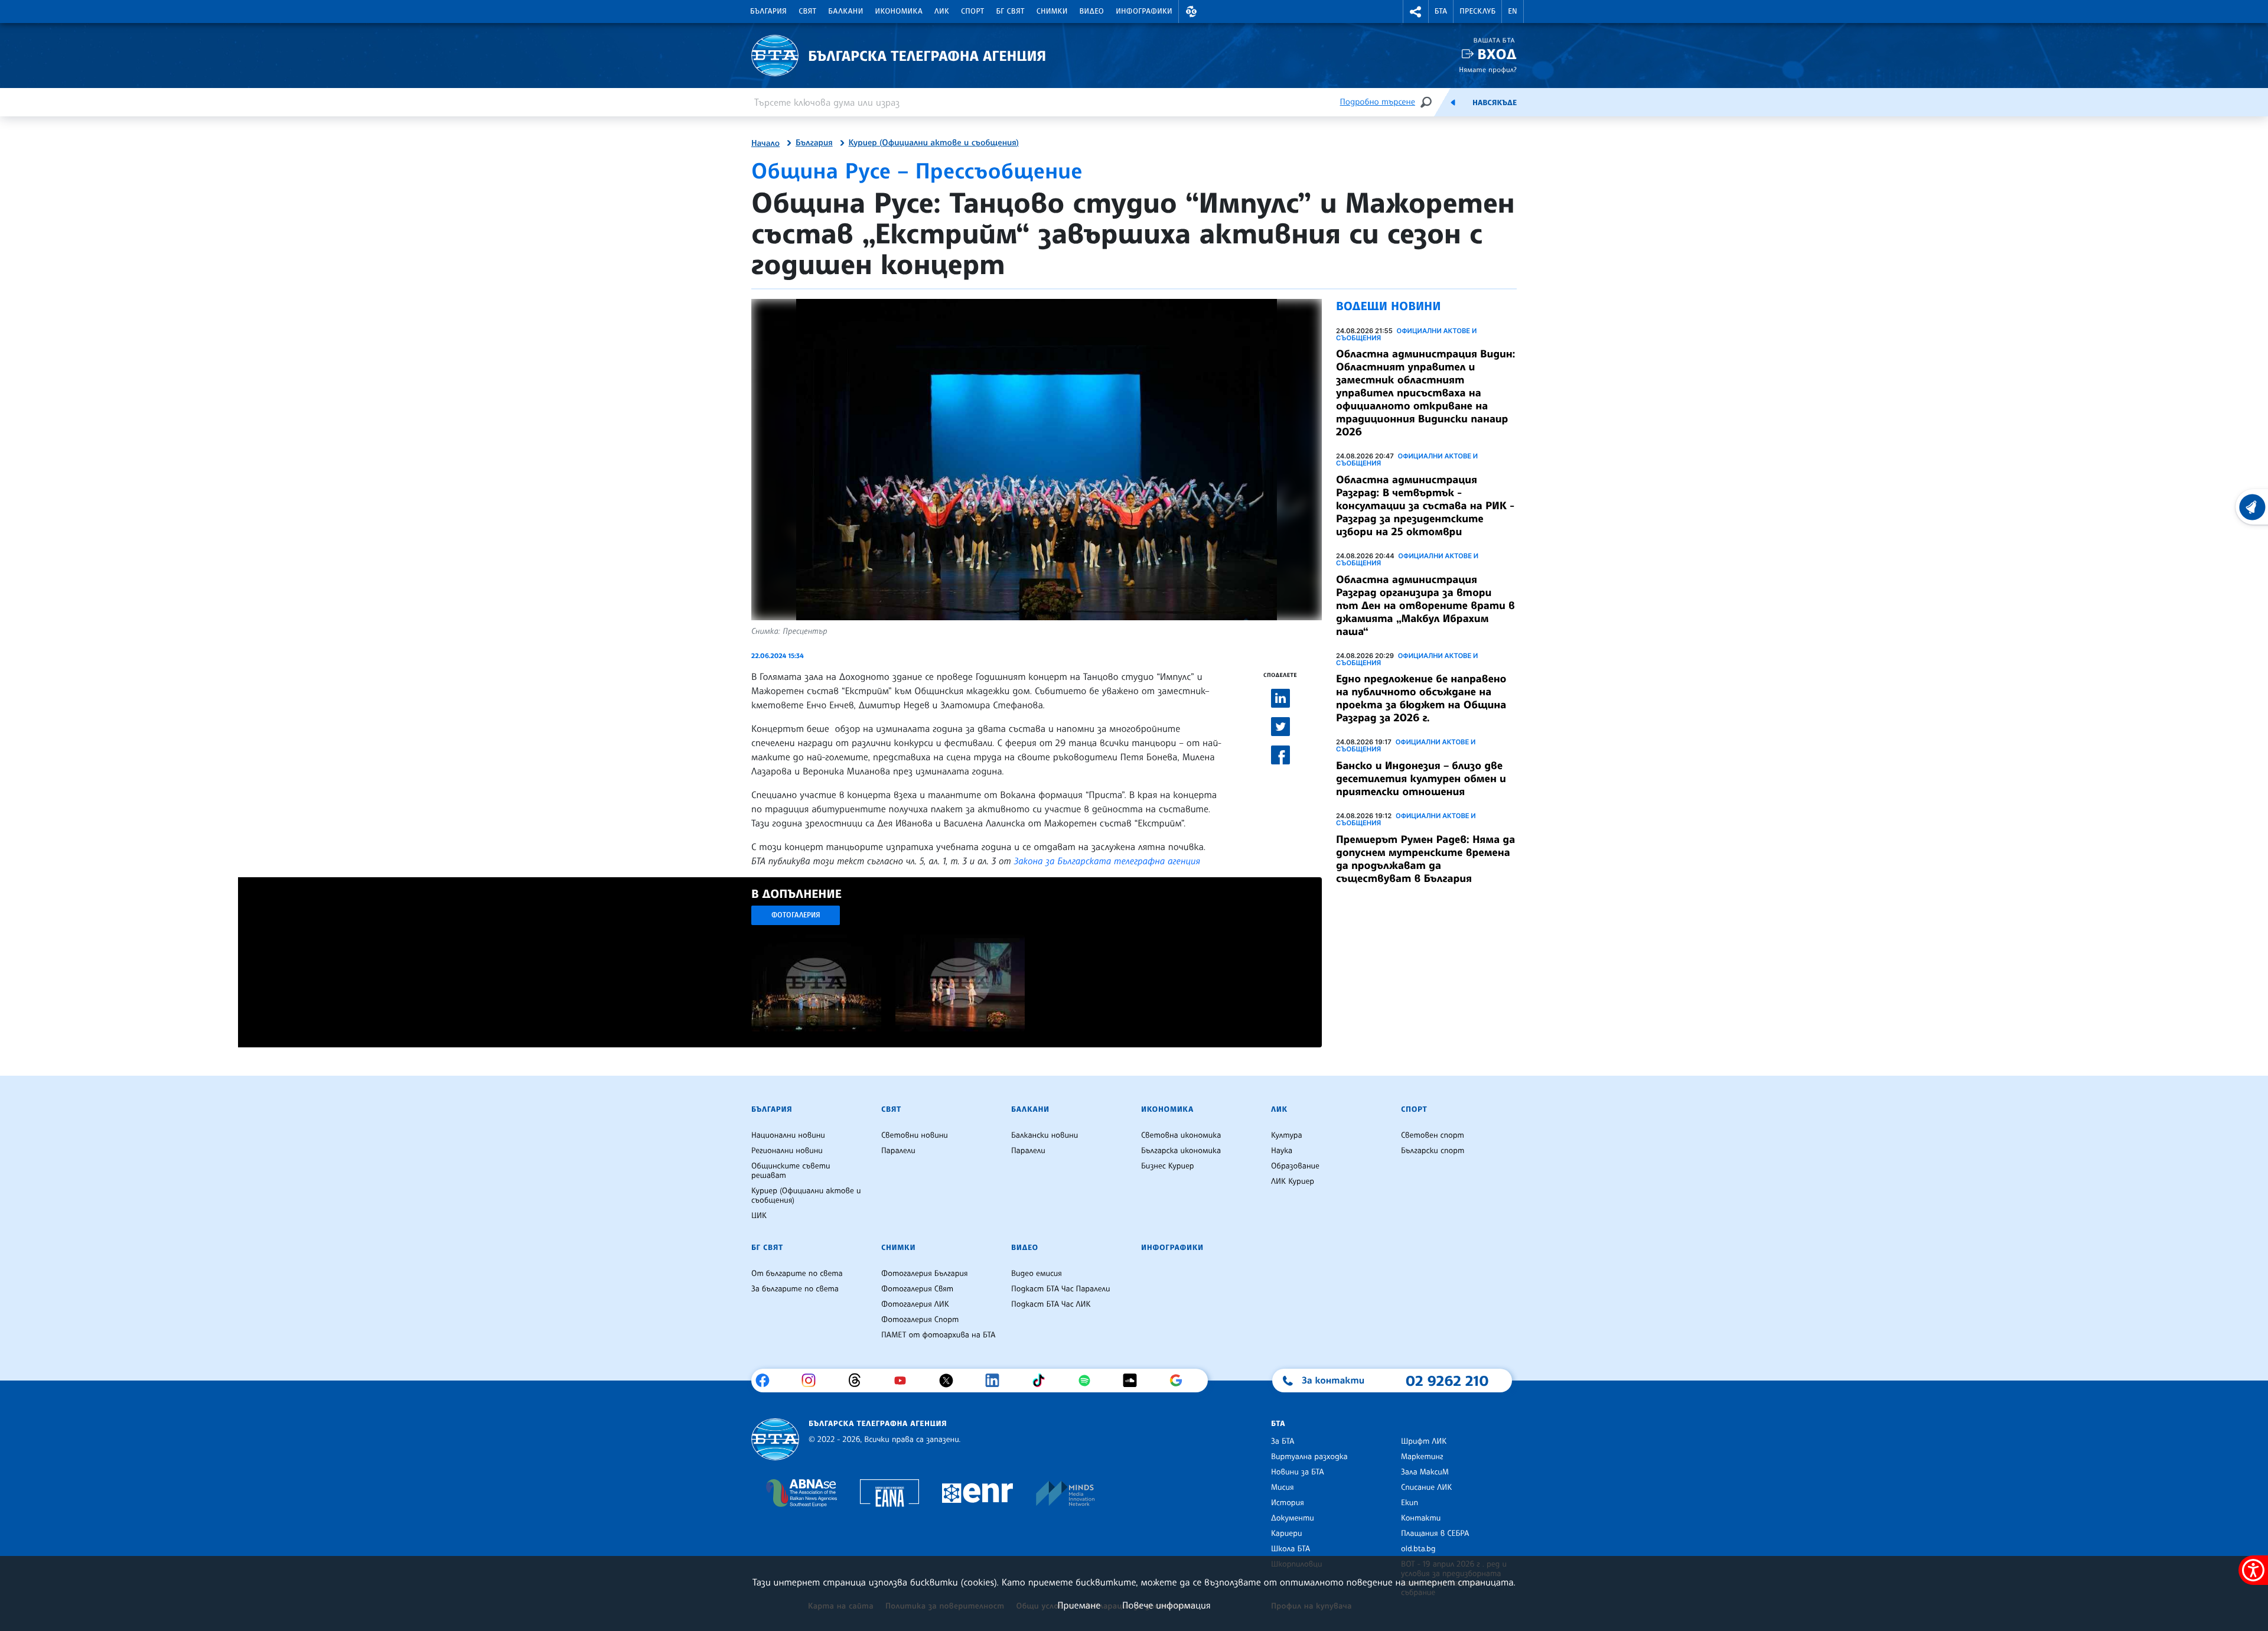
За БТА (1283, 1441)
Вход (1497, 54)
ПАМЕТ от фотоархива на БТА (938, 1335)
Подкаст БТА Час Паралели (1060, 1289)
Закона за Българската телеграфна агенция (1107, 861)
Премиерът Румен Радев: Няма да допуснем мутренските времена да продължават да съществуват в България (1425, 859)
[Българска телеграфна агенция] (775, 1439)
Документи (1293, 1518)
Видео (1092, 11)
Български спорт (1433, 1151)
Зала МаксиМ (1425, 1472)
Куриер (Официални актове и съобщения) (934, 143)
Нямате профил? (1488, 69)
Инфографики (1144, 11)
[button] (1191, 12)
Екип (1410, 1503)
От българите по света (797, 1274)
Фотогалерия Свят (917, 1289)
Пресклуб (1477, 11)
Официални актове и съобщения (1406, 334)
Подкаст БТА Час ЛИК (1051, 1304)
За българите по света (795, 1289)
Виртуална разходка (1309, 1457)
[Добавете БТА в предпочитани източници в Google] (1180, 1381)
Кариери (1287, 1534)
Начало (765, 144)
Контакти (1421, 1518)
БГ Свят (1011, 11)
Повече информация (1166, 1605)
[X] (951, 1381)
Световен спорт (1433, 1135)
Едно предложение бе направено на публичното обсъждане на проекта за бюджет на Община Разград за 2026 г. (1421, 698)
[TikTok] (1043, 1381)
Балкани (845, 11)
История (1288, 1503)
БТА (1441, 11)
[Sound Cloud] (1134, 1381)
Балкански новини (1045, 1135)
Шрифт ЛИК (1424, 1441)
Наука (1282, 1151)
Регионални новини (787, 1151)
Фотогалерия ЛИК (915, 1304)
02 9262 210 (1447, 1381)
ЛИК (942, 11)
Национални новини (788, 1135)
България (768, 11)
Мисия (1283, 1487)
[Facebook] (767, 1381)
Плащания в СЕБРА (1435, 1534)
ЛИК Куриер (1293, 1181)
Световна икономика (1181, 1135)
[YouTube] (905, 1381)
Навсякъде (1495, 103)
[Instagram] (813, 1381)
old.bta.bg (1418, 1549)
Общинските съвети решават (791, 1171)
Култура (1287, 1135)
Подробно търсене (1378, 102)
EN (1513, 11)
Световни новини (915, 1135)
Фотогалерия (796, 915)
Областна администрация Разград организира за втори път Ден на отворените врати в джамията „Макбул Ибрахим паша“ (1425, 605)
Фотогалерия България (925, 1274)
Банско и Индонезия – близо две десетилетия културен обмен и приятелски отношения (1421, 779)
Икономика (899, 11)
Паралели (898, 1151)
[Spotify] (1089, 1381)
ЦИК (759, 1216)
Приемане (1079, 1605)
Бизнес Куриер (1168, 1166)
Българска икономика (1181, 1151)
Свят (807, 11)
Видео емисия (1037, 1274)
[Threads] (859, 1381)
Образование (1295, 1166)
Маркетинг (1422, 1457)
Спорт (972, 11)
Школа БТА (1291, 1549)
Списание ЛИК (1426, 1487)
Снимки (1052, 11)
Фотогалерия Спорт (920, 1320)
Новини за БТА (1298, 1472)
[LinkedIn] (997, 1381)
